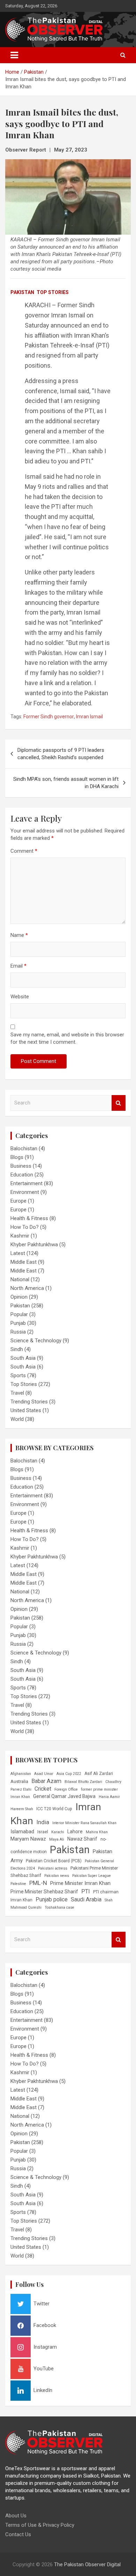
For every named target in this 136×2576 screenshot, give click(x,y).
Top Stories (53, 292)
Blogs (17, 1157)
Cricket (43, 1789)
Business (21, 1166)
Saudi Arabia (86, 1899)
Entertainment (27, 1183)
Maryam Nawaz (28, 1839)
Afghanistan (21, 1774)
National (20, 1279)
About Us (16, 2516)
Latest (18, 1253)
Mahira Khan (97, 1832)
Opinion (19, 1297)
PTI (86, 1891)
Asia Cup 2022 (69, 1774)
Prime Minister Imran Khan (80, 1883)
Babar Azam (46, 1781)
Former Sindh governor (49, 717)
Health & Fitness (29, 1218)
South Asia (23, 1358)
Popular (19, 1314)
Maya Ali (57, 1839)
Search (119, 1103)
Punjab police (52, 1899)
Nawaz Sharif (82, 1839)
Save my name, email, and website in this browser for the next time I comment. (67, 1038)
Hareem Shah (22, 1809)
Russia (18, 1332)
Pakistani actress (53, 1868)
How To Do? (25, 1227)
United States (26, 1410)
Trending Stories (29, 1402)
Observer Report (26, 150)
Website (20, 997)
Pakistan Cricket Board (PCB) (54, 1861)
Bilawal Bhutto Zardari (83, 1782)
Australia (19, 1781)
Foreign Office (66, 1789)
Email (18, 966)
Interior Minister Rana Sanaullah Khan (84, 1823)
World (17, 1419)
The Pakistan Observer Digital (87, 2564)
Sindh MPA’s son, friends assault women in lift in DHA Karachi (66, 783)
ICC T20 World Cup (54, 1809)
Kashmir (20, 1236)
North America (27, 1288)
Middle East (24, 1262)
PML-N (38, 1883)
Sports (18, 1375)
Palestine (18, 1884)
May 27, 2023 (71, 150)
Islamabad (22, 1832)
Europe (18, 1201)
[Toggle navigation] (14, 55)
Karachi (58, 1832)
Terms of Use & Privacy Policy (40, 2525)
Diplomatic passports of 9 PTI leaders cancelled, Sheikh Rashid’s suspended (61, 754)
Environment (25, 1192)
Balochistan (24, 1148)
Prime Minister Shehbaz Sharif (44, 1892)
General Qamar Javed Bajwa (64, 1796)
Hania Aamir (109, 1797)
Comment (24, 851)
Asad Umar (44, 1774)
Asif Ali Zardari (99, 1774)
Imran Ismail (89, 717)
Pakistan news (57, 1876)
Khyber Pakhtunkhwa (34, 1245)
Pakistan (22, 292)
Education (22, 1175)
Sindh (17, 1349)
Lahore (75, 1832)
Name (19, 935)
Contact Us (18, 2534)
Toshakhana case (59, 1907)
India (43, 1822)
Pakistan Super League (92, 1876)
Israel (43, 1832)
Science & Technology (36, 1341)
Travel (17, 1393)
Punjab (18, 1323)
